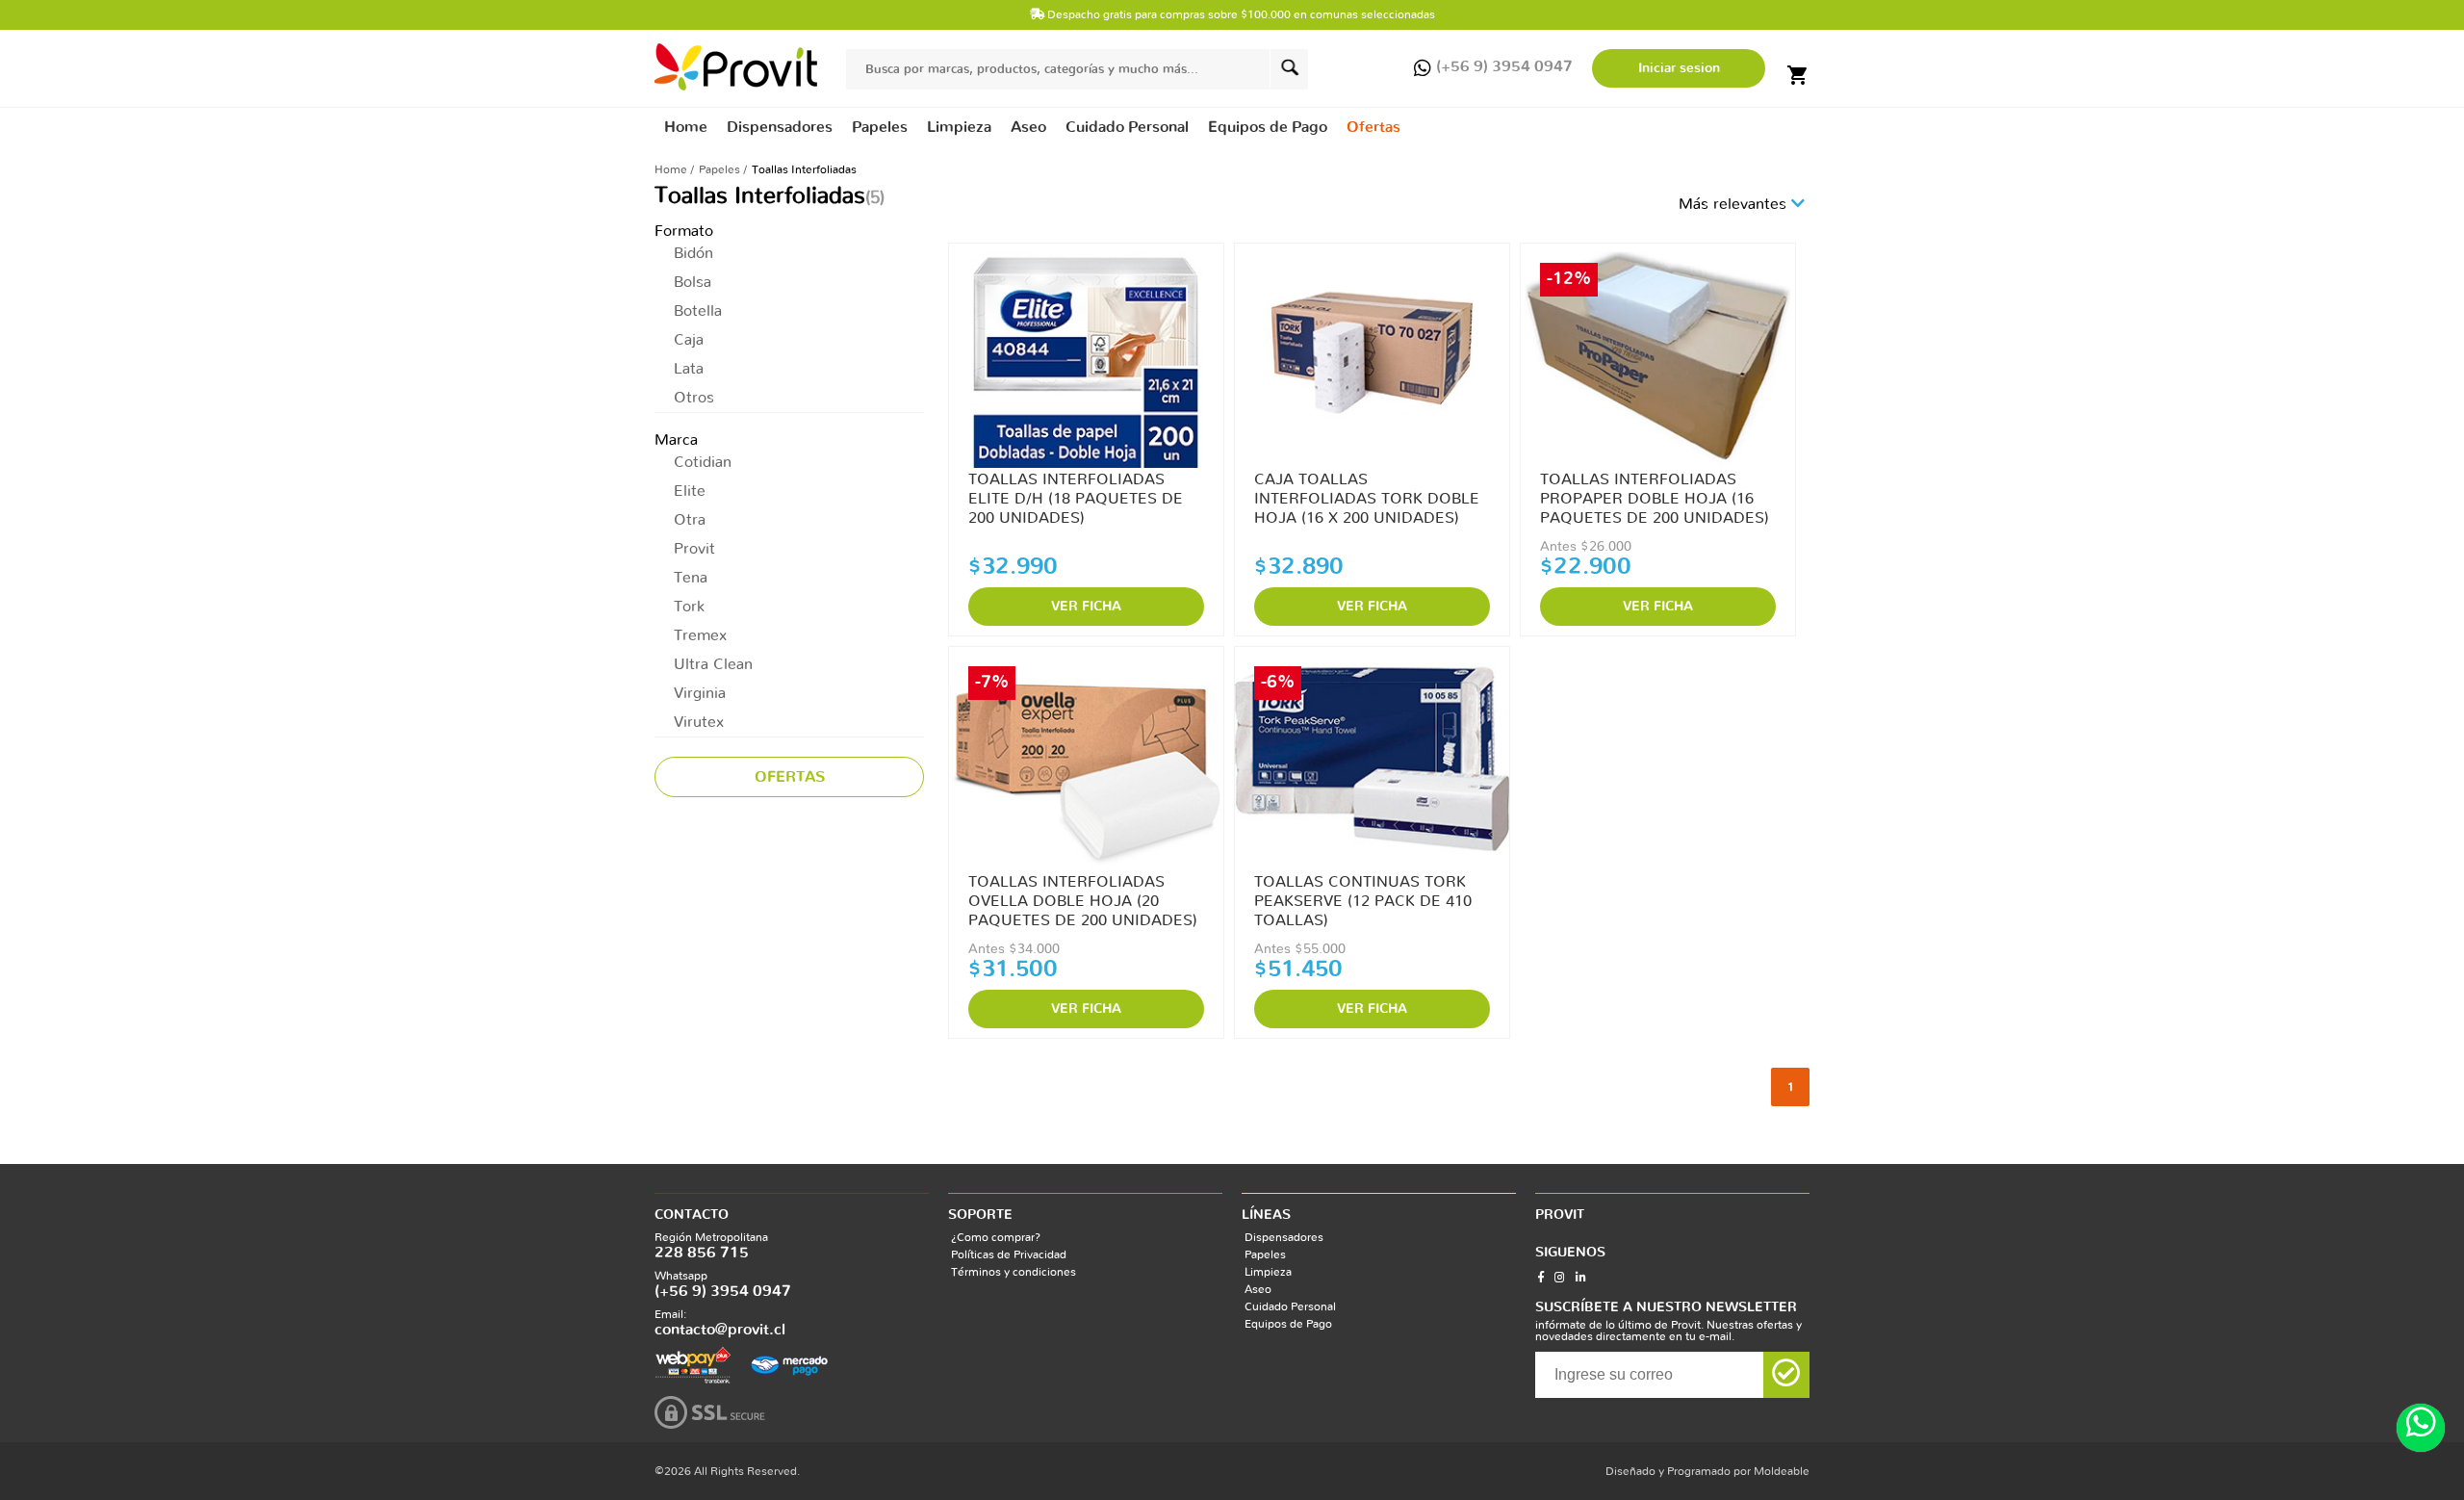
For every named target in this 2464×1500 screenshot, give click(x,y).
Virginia (700, 693)
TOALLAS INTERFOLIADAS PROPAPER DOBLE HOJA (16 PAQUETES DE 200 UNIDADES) (1655, 499)
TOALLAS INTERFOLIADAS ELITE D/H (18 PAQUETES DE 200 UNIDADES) (1076, 499)
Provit (694, 549)
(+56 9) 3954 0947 (723, 1291)
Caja (689, 340)
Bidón (693, 253)
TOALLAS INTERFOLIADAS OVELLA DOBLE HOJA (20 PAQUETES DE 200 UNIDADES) (1083, 901)
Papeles (719, 169)
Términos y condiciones (1014, 1272)
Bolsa (693, 282)
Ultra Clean (713, 664)
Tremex (700, 635)
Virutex (699, 722)
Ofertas (1373, 127)
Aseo (1258, 1289)
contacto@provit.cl (720, 1330)
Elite (690, 491)
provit (736, 67)
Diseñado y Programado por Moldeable (1707, 1471)
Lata (689, 369)
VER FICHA (1086, 607)
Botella (698, 311)
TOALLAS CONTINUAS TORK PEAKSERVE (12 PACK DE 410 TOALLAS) (1363, 901)
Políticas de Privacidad (1009, 1254)
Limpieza (1268, 1272)
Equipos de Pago (1288, 1324)
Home (686, 127)
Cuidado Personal (1290, 1306)
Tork (689, 607)
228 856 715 (702, 1253)
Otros (694, 398)
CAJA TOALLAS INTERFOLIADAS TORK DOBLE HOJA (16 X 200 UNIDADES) (1367, 499)
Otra (690, 520)
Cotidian (703, 462)
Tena (691, 578)
